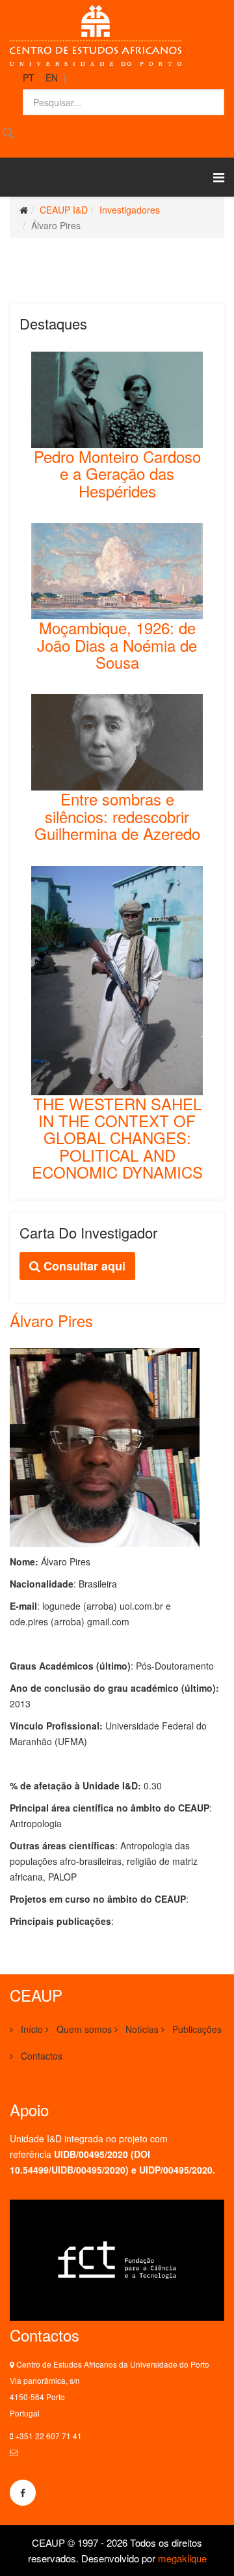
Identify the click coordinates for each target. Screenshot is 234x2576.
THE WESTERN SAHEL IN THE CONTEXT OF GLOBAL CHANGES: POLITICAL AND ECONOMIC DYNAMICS (117, 1138)
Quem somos (83, 2029)
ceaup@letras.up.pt (54, 2452)
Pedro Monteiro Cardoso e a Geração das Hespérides (117, 473)
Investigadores (130, 210)
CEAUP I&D (64, 210)
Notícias (141, 2029)
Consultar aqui (83, 1266)
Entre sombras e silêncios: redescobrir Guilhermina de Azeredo (117, 816)
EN (52, 77)
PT (29, 77)
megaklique (182, 2558)
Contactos (40, 2056)
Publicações (196, 2029)
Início (31, 2029)
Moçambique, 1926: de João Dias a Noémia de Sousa (117, 645)
